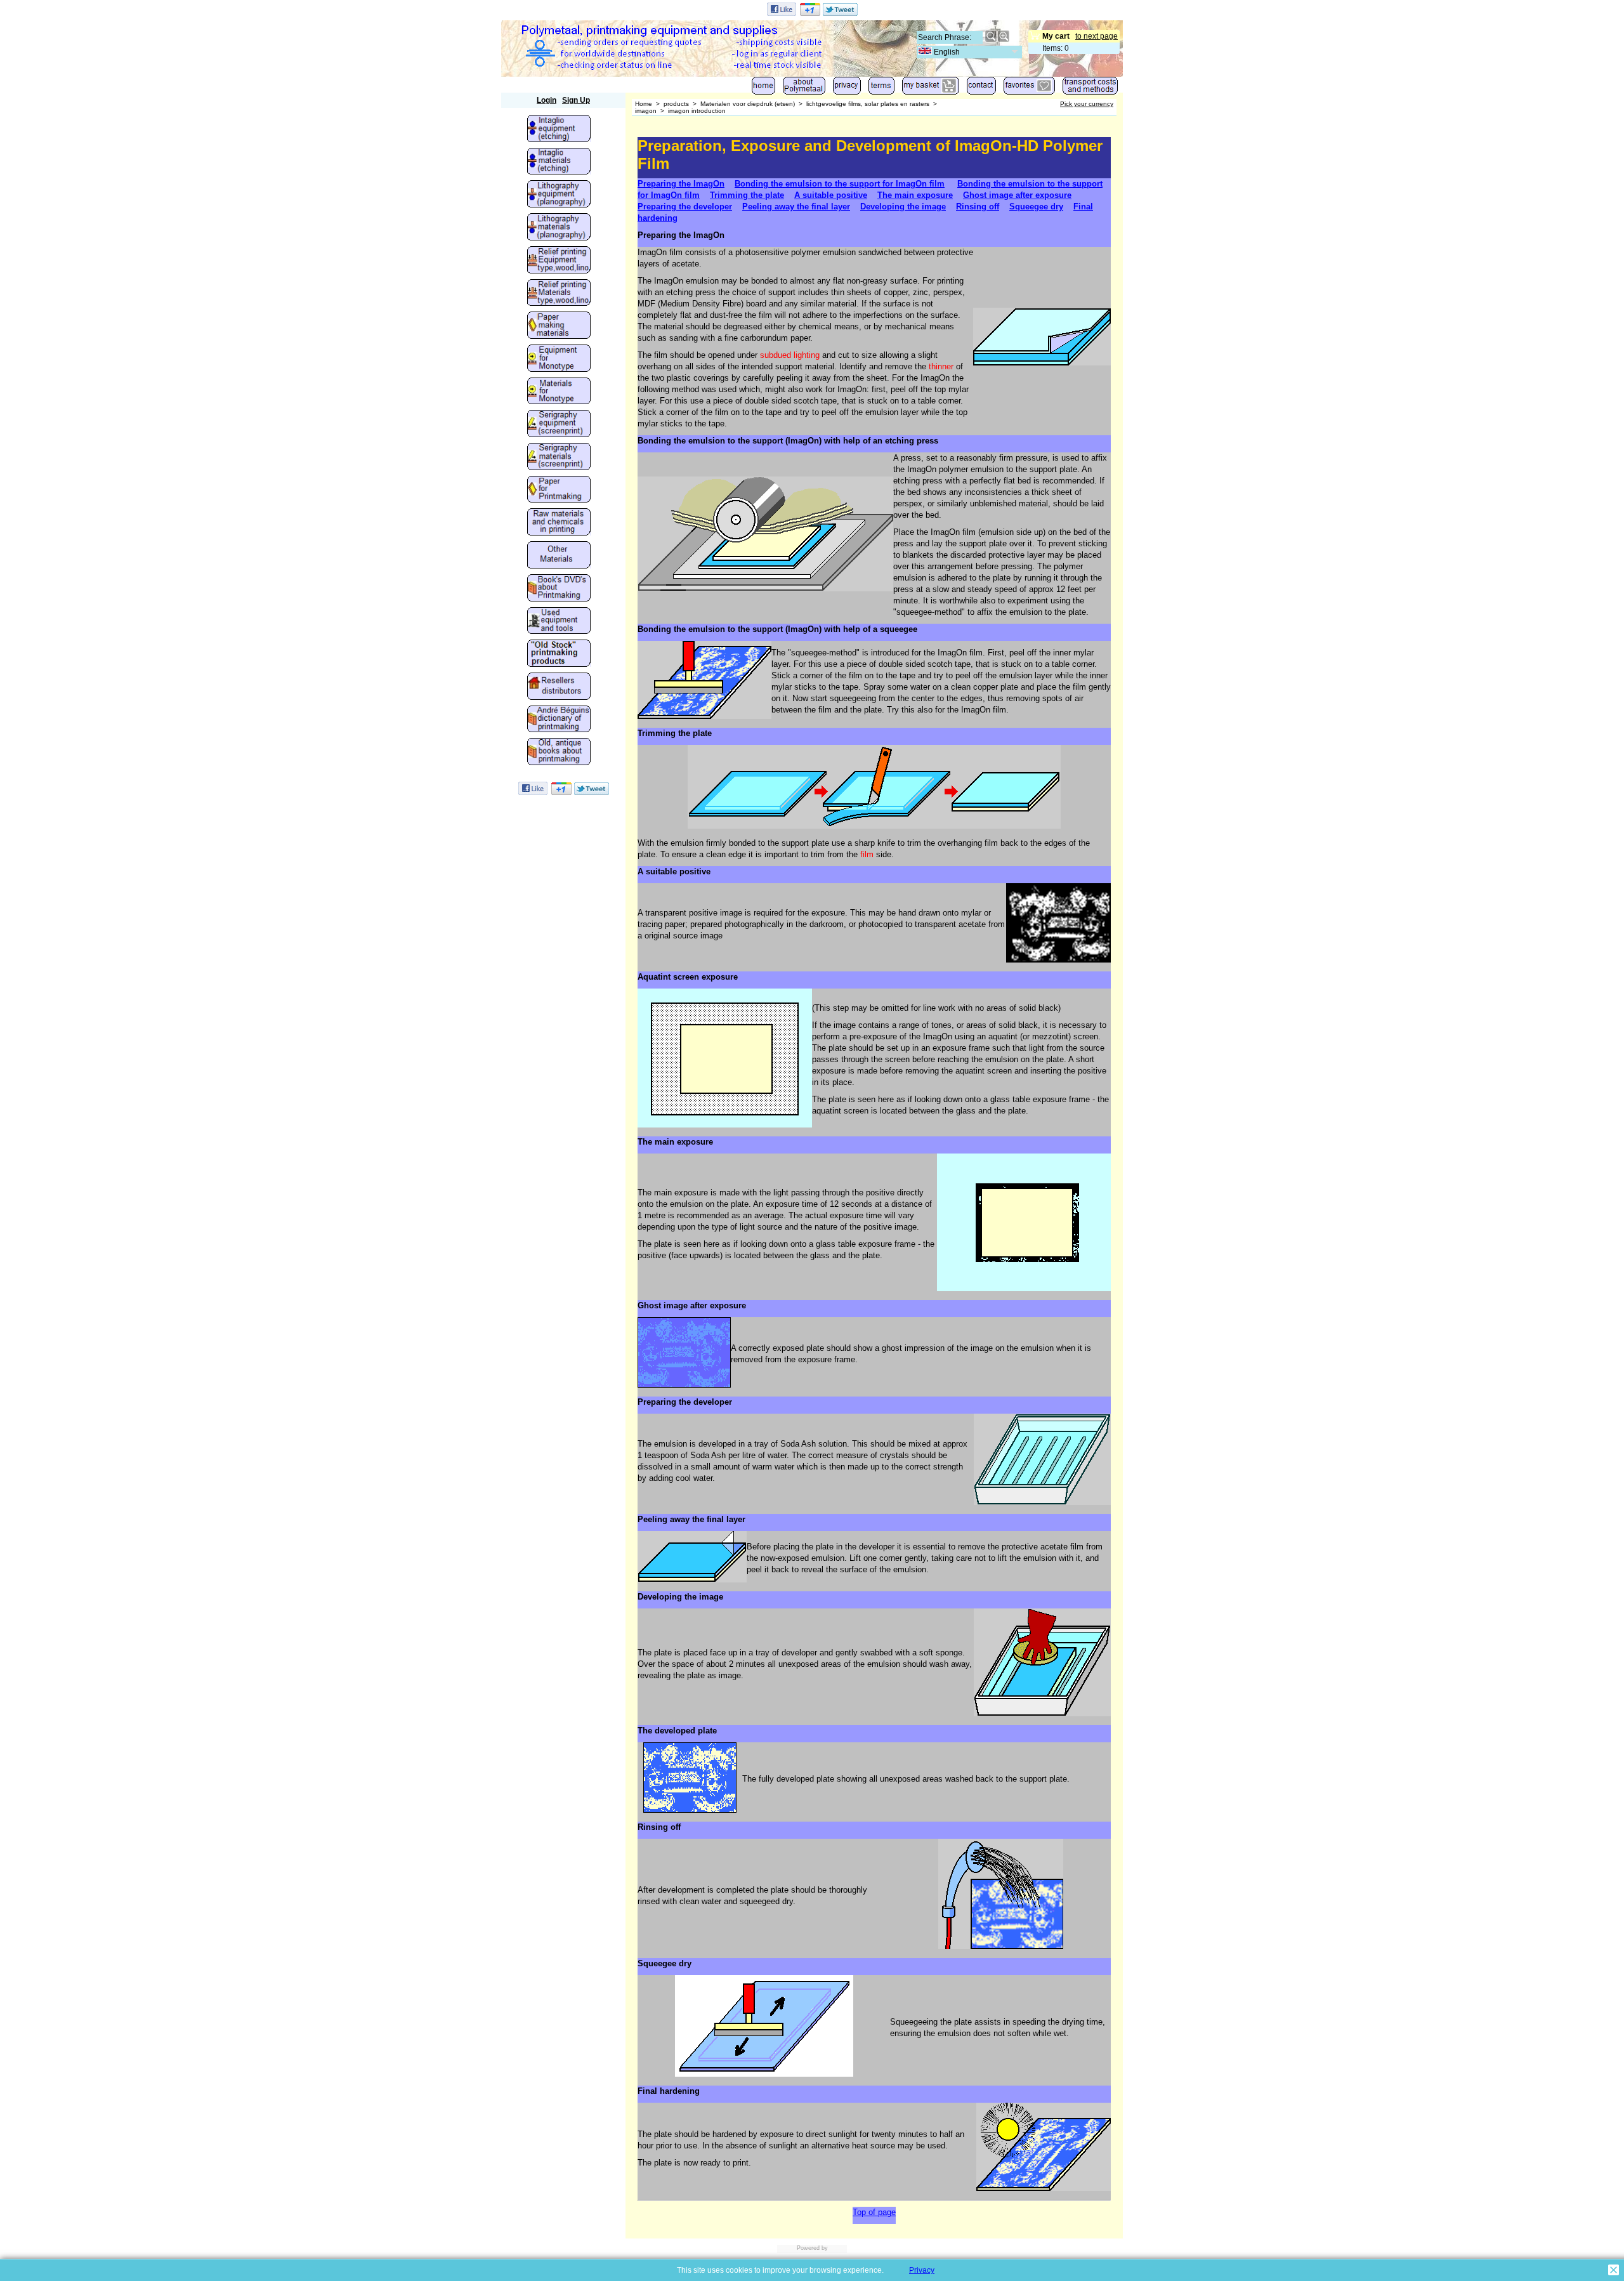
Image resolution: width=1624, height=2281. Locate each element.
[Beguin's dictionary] (559, 720)
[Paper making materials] (559, 326)
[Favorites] (1029, 89)
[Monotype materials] (559, 392)
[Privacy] (847, 89)
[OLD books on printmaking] (559, 753)
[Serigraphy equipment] (559, 424)
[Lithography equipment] (559, 195)
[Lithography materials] (559, 228)
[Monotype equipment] (559, 359)
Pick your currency (1087, 104)
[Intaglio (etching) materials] (559, 162)
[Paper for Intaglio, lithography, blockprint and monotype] (559, 490)
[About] (804, 89)
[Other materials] (559, 556)
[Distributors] (559, 687)
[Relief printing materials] (559, 294)
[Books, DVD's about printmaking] (559, 589)
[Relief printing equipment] (559, 261)
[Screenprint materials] (559, 457)
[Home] (763, 89)
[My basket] (931, 89)
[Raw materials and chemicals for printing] (559, 523)
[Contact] (981, 89)
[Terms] (881, 89)
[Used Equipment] (559, 622)
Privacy (922, 2270)
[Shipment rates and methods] (1090, 89)
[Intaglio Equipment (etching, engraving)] (559, 129)
